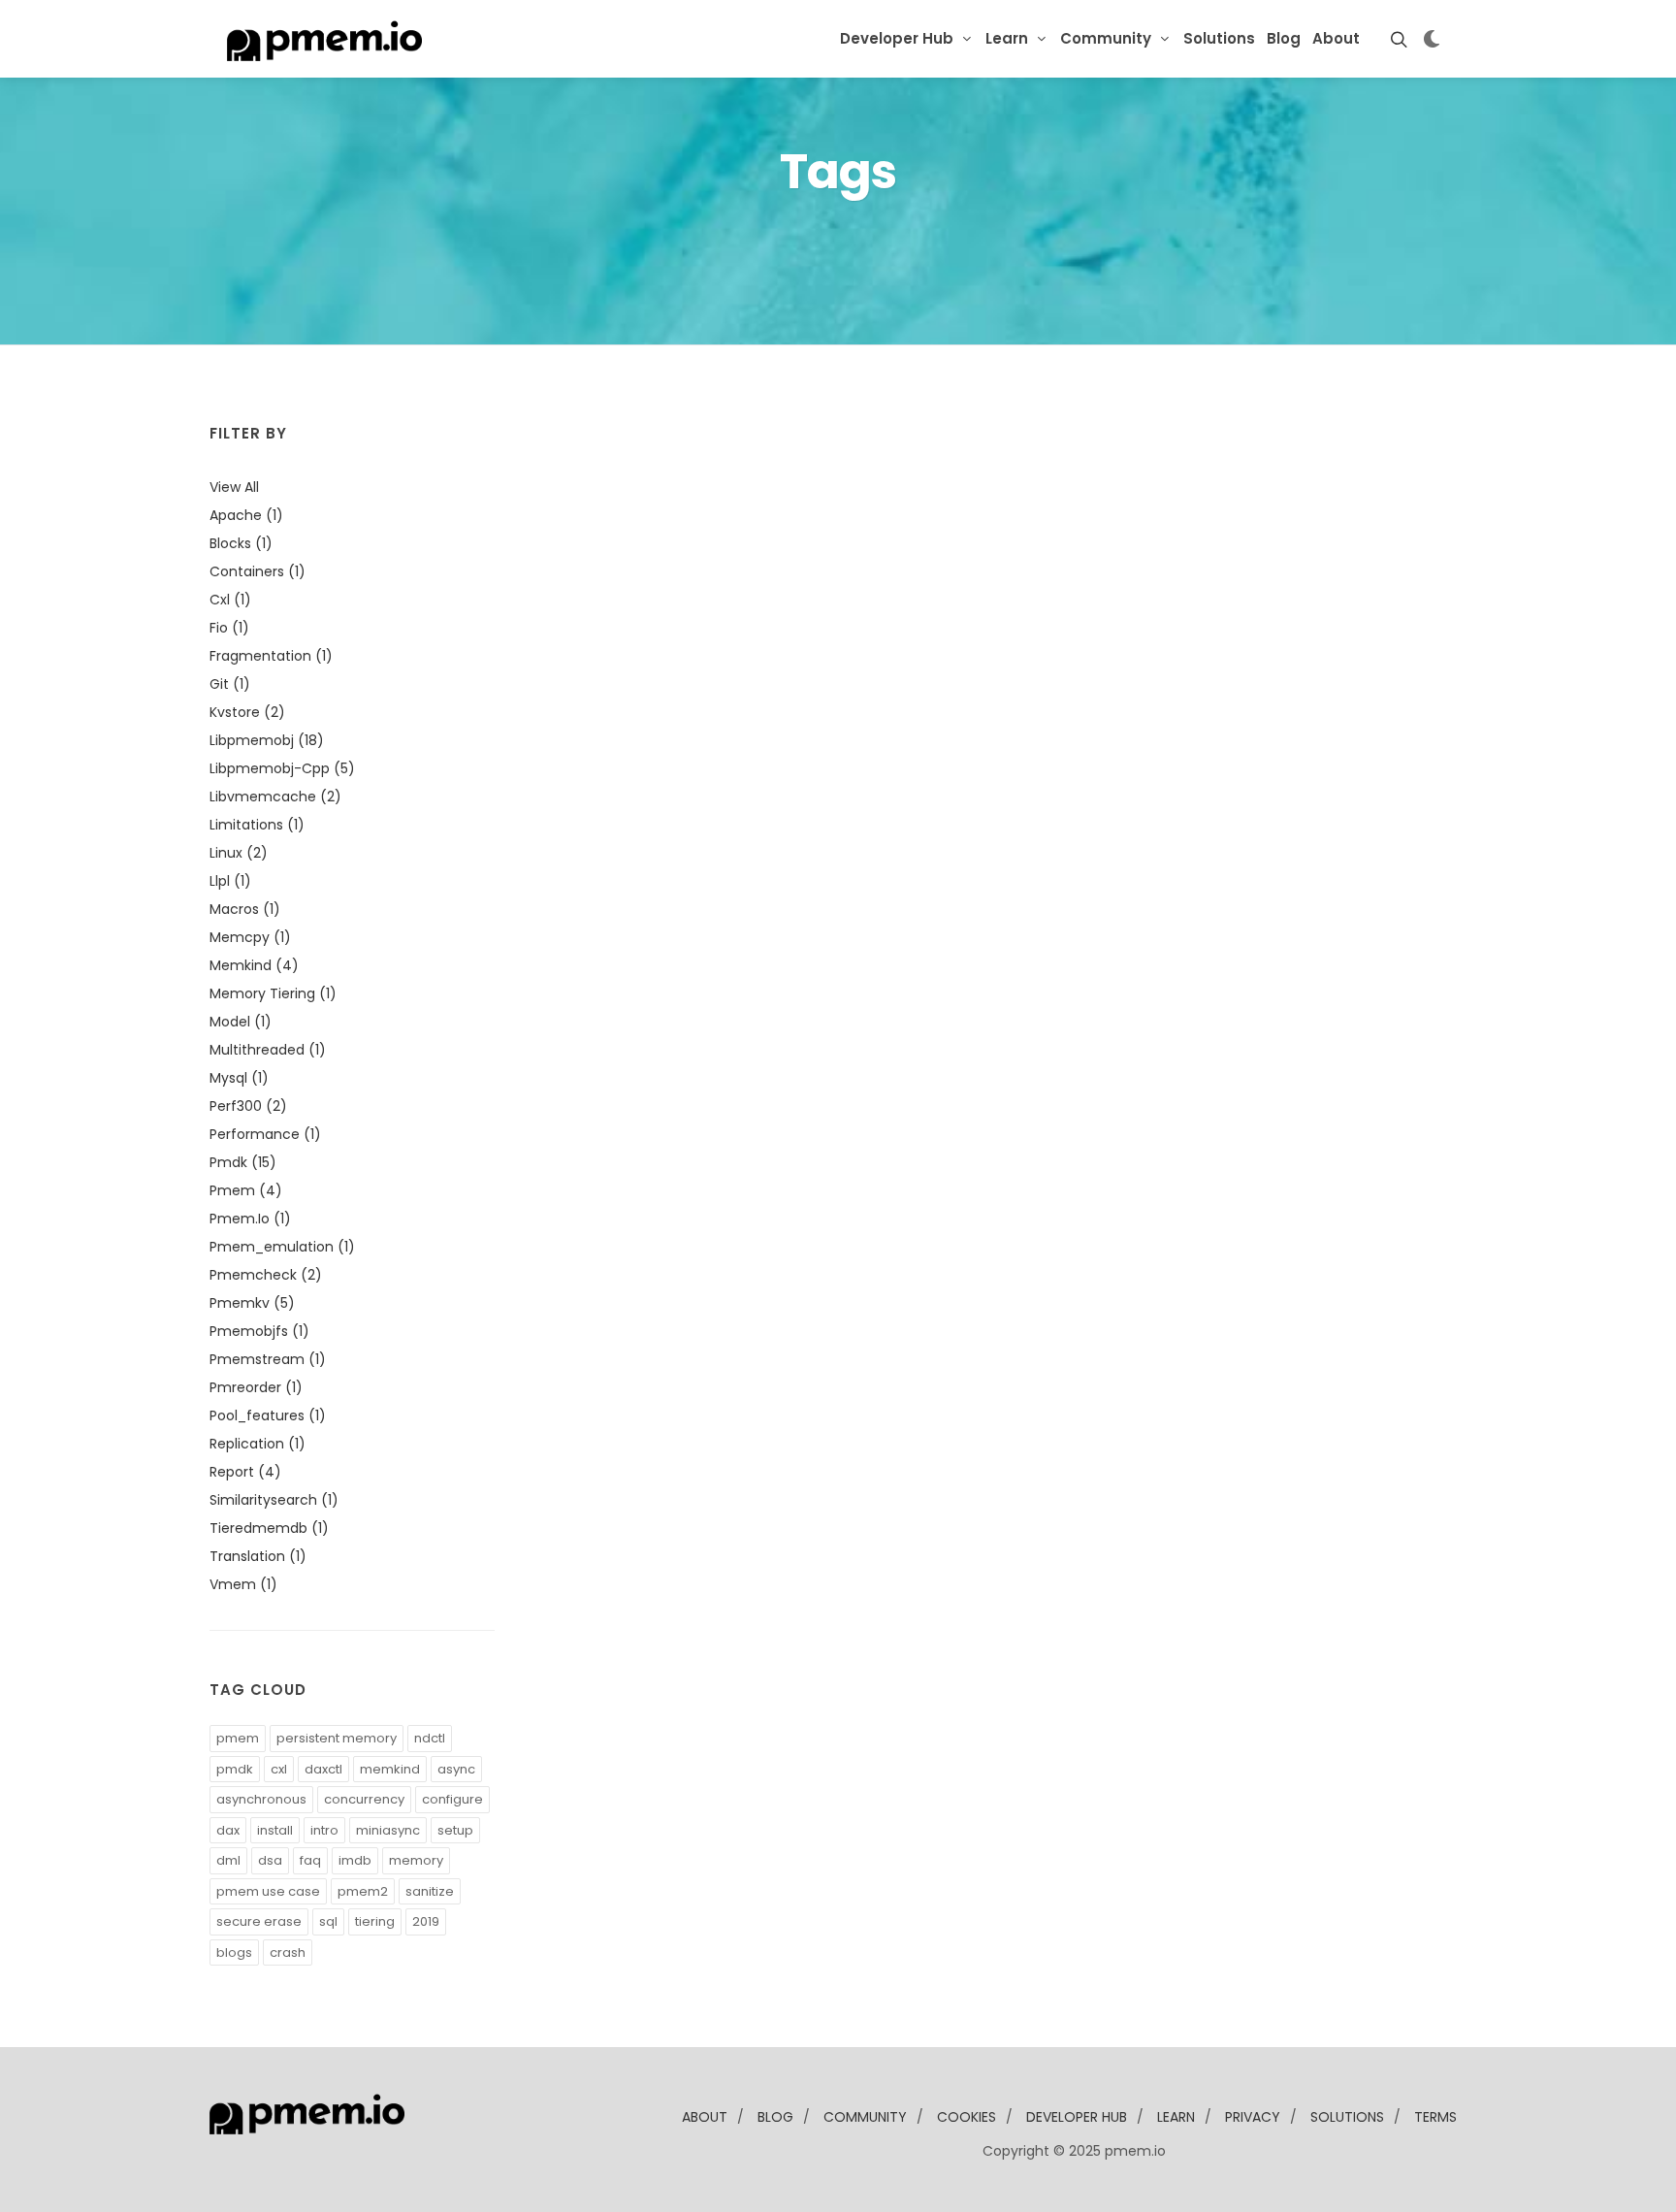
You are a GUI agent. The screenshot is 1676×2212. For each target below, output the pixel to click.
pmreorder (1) (256, 1387)
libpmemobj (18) (267, 740)
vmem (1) (243, 1584)
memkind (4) (254, 965)
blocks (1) (241, 543)
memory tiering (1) (273, 993)
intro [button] (324, 1830)
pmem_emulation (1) (282, 1247)
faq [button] (310, 1860)
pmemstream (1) (268, 1359)
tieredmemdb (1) (269, 1528)
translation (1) (258, 1556)
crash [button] (288, 1952)
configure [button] (452, 1799)
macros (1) (245, 909)
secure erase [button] (259, 1921)
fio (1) (229, 628)
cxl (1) (230, 600)
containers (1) (258, 571)
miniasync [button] (388, 1830)
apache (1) (246, 515)
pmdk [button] (235, 1769)
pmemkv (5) (252, 1303)
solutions (1347, 2117)
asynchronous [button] (261, 1799)
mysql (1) (239, 1078)
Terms (1435, 2117)
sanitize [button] (430, 1891)
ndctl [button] (430, 1738)
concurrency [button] (364, 1799)
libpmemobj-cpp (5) (282, 768)
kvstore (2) (247, 712)
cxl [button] (279, 1769)
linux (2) (239, 853)
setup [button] (455, 1830)
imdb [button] (355, 1860)
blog (775, 2117)
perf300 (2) (248, 1106)
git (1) (230, 684)
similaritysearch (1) (274, 1500)
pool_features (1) (268, 1415)
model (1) (241, 1022)
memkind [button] (390, 1769)
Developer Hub (897, 38)
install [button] (275, 1830)
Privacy (1253, 2117)
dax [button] (228, 1830)
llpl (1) (230, 881)
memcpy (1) (250, 937)
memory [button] (416, 1860)
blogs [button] (234, 1952)
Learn (1007, 38)
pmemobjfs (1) (259, 1331)
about (705, 2117)
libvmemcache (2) (275, 797)
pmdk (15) (243, 1162)
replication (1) (258, 1444)
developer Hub (1077, 2117)
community (865, 2117)
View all (234, 487)
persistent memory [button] (337, 1738)
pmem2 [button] (363, 1891)
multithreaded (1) (268, 1050)
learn (1176, 2117)
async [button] (456, 1769)
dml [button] (228, 1860)
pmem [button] (238, 1738)
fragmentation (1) (271, 656)
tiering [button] (375, 1921)
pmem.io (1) (250, 1219)
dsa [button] (270, 1860)
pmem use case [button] (268, 1891)
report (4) (245, 1472)
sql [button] (328, 1921)
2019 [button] (426, 1921)
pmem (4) (246, 1190)
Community (1106, 38)
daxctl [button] (323, 1769)
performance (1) (265, 1134)
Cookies (967, 2117)
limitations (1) (257, 825)
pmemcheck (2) (266, 1275)
